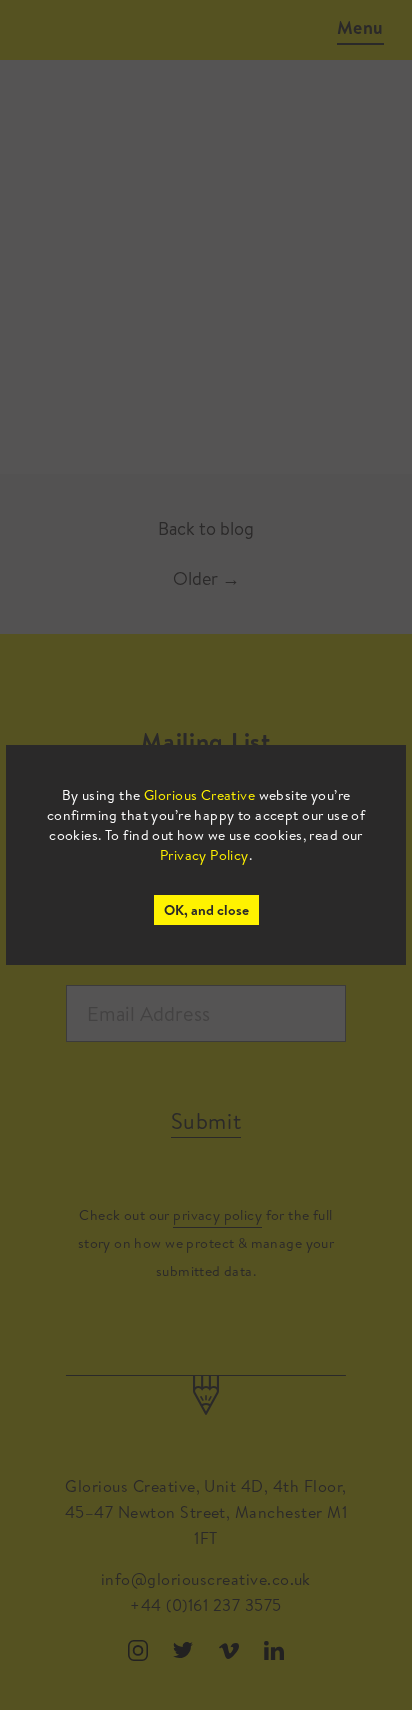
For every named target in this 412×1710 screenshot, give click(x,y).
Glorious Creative (199, 795)
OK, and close (206, 910)
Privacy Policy (204, 855)
